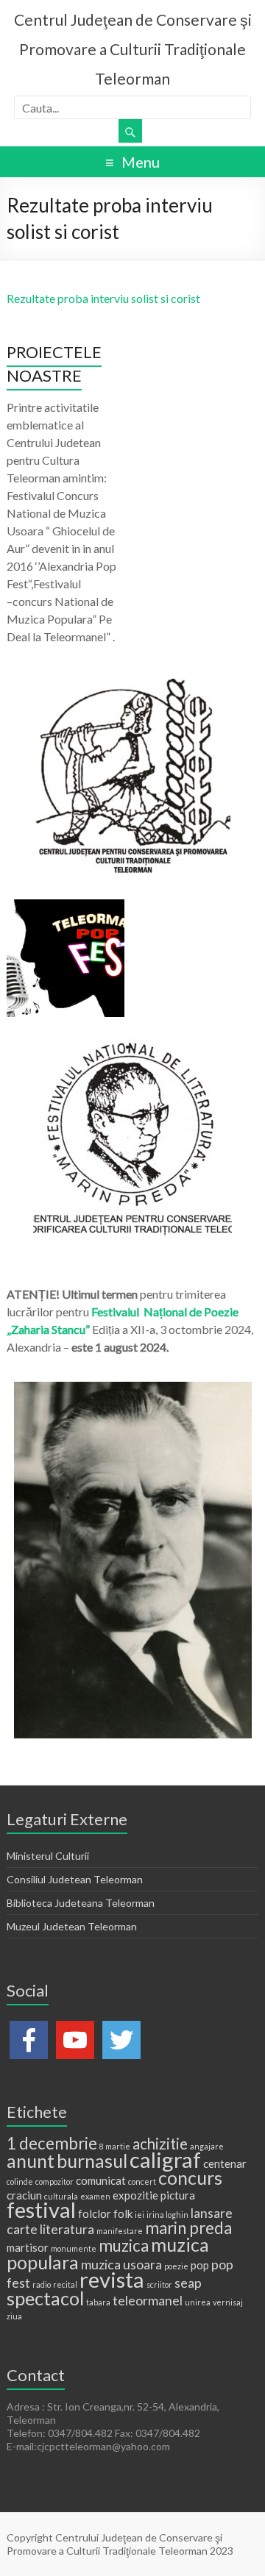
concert (142, 2181)
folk (123, 2213)
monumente (74, 2248)
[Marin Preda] (132, 1046)
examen (95, 2196)
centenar (225, 2163)
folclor (95, 2213)
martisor (28, 2247)
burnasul (92, 2161)
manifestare (120, 2231)
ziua (14, 2316)
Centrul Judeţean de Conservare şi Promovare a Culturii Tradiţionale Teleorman (133, 49)
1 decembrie (52, 2143)
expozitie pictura (154, 2195)
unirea (198, 2302)
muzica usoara (121, 2264)
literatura (67, 2229)
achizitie (160, 2144)
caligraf (165, 2159)
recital (65, 2284)
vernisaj (228, 2302)
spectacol (45, 2298)
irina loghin (167, 2215)
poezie (176, 2266)
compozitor (54, 2181)
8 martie (115, 2146)
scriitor (159, 2284)
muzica (124, 2245)
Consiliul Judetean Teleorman (75, 1879)
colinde (20, 2181)
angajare (207, 2146)
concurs (190, 2177)
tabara (98, 2302)
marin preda (188, 2228)
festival (41, 2209)
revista (112, 2279)
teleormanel (148, 2300)
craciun (24, 2195)
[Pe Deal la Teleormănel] (132, 686)
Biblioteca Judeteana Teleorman (81, 1903)
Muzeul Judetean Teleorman (72, 1926)
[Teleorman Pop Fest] (66, 906)
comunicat (101, 2180)
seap (188, 2283)
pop (200, 2265)
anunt (31, 2161)
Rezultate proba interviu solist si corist (103, 298)
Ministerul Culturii (48, 1856)
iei (139, 2215)
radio (42, 2284)
